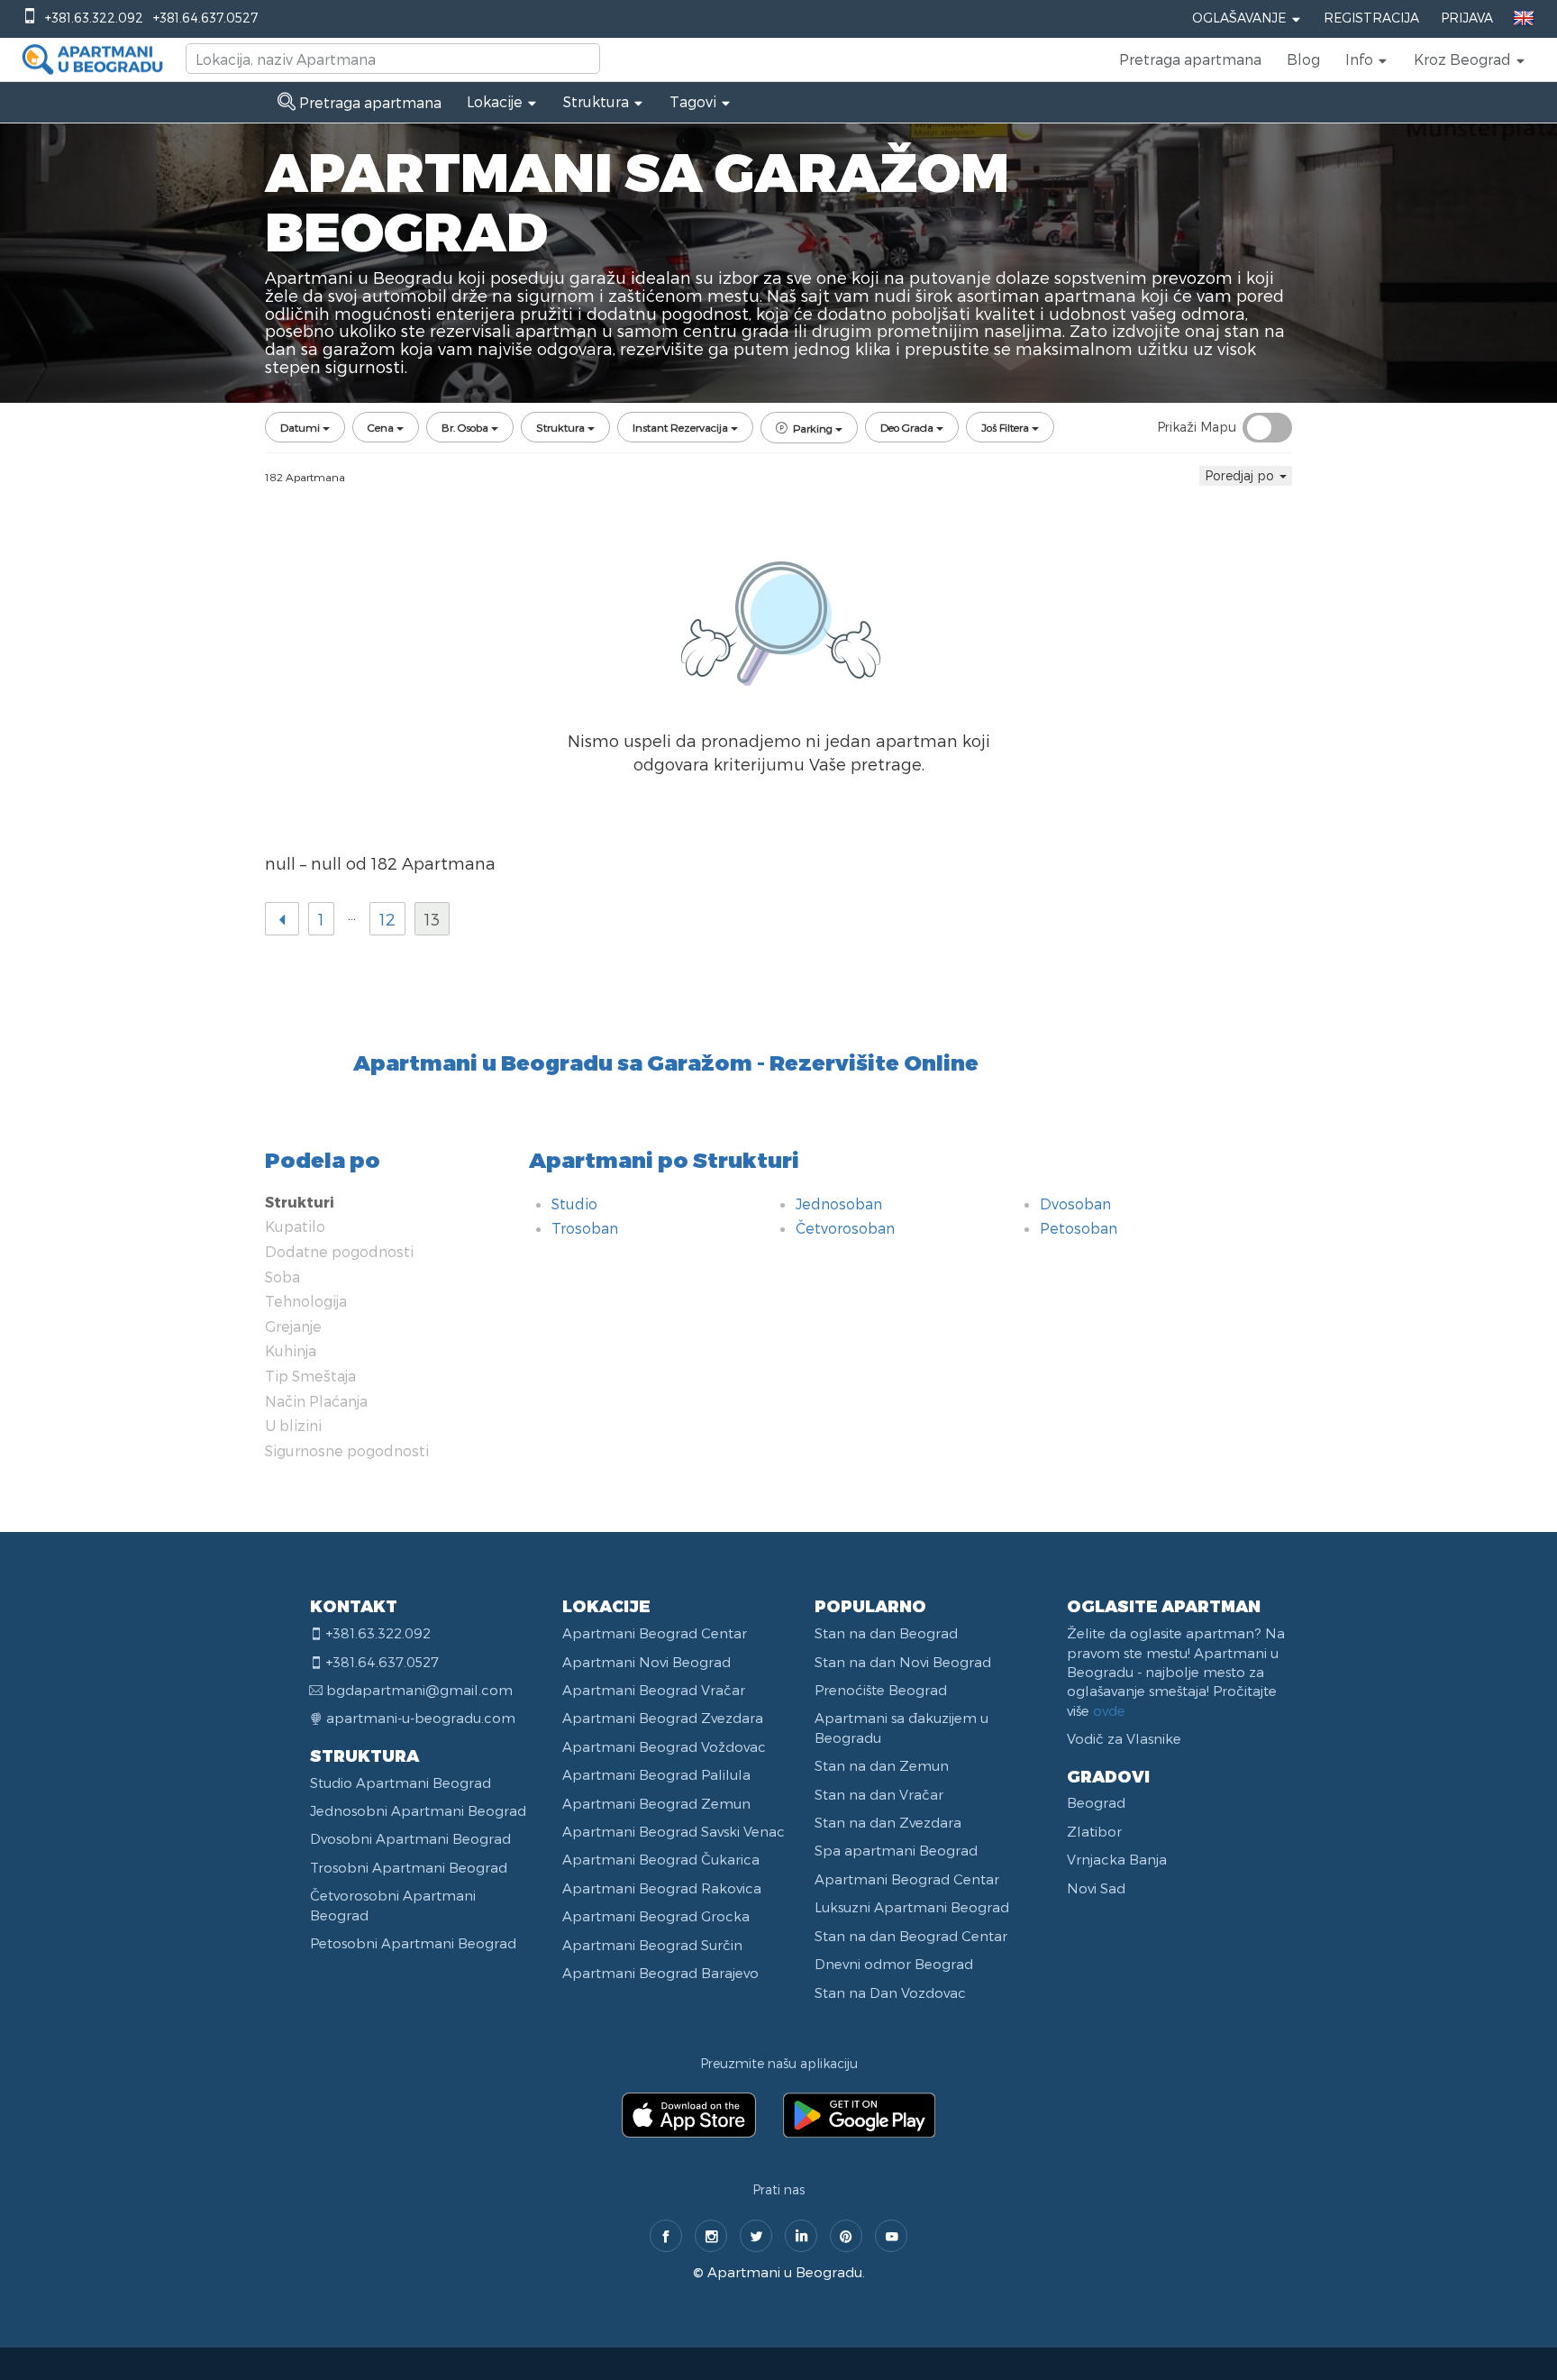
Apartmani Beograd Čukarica (661, 1859)
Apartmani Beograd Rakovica (662, 1888)
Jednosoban (839, 1204)
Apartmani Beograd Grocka (656, 1916)
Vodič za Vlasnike (1124, 1738)
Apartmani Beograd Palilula (656, 1774)
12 (387, 919)
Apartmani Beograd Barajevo (660, 1973)
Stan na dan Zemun (882, 1765)
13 (432, 919)
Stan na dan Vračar (879, 1794)
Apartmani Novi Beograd (646, 1662)
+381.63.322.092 (94, 18)
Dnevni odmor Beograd (894, 1964)
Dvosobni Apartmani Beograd (410, 1838)
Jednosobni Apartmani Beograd (418, 1810)
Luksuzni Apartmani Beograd (912, 1907)
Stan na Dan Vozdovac (890, 1992)
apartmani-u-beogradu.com (421, 1718)
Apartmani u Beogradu (785, 2272)
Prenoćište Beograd (881, 1690)
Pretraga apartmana (1190, 59)
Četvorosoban (845, 1228)
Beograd (1096, 1802)
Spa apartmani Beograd (896, 1850)
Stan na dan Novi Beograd (903, 1662)
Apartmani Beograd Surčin (652, 1945)
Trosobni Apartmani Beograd (409, 1867)
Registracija (1371, 18)
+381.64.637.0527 (205, 18)
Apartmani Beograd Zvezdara (663, 1718)
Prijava (1467, 18)
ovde (1109, 1710)
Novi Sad (1096, 1888)
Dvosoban (1075, 1204)
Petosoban (1079, 1228)
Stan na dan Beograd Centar (911, 1936)
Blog (1303, 59)
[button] (1367, 59)
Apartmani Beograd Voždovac (664, 1746)
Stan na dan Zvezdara (888, 1822)
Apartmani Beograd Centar (655, 1633)
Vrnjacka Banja (1117, 1859)
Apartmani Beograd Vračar (654, 1690)
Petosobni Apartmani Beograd (413, 1943)
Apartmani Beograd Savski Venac (674, 1831)
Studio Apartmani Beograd (401, 1783)
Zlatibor (1094, 1831)
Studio (574, 1204)
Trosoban (585, 1228)
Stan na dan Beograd (886, 1633)
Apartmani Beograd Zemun (656, 1803)
